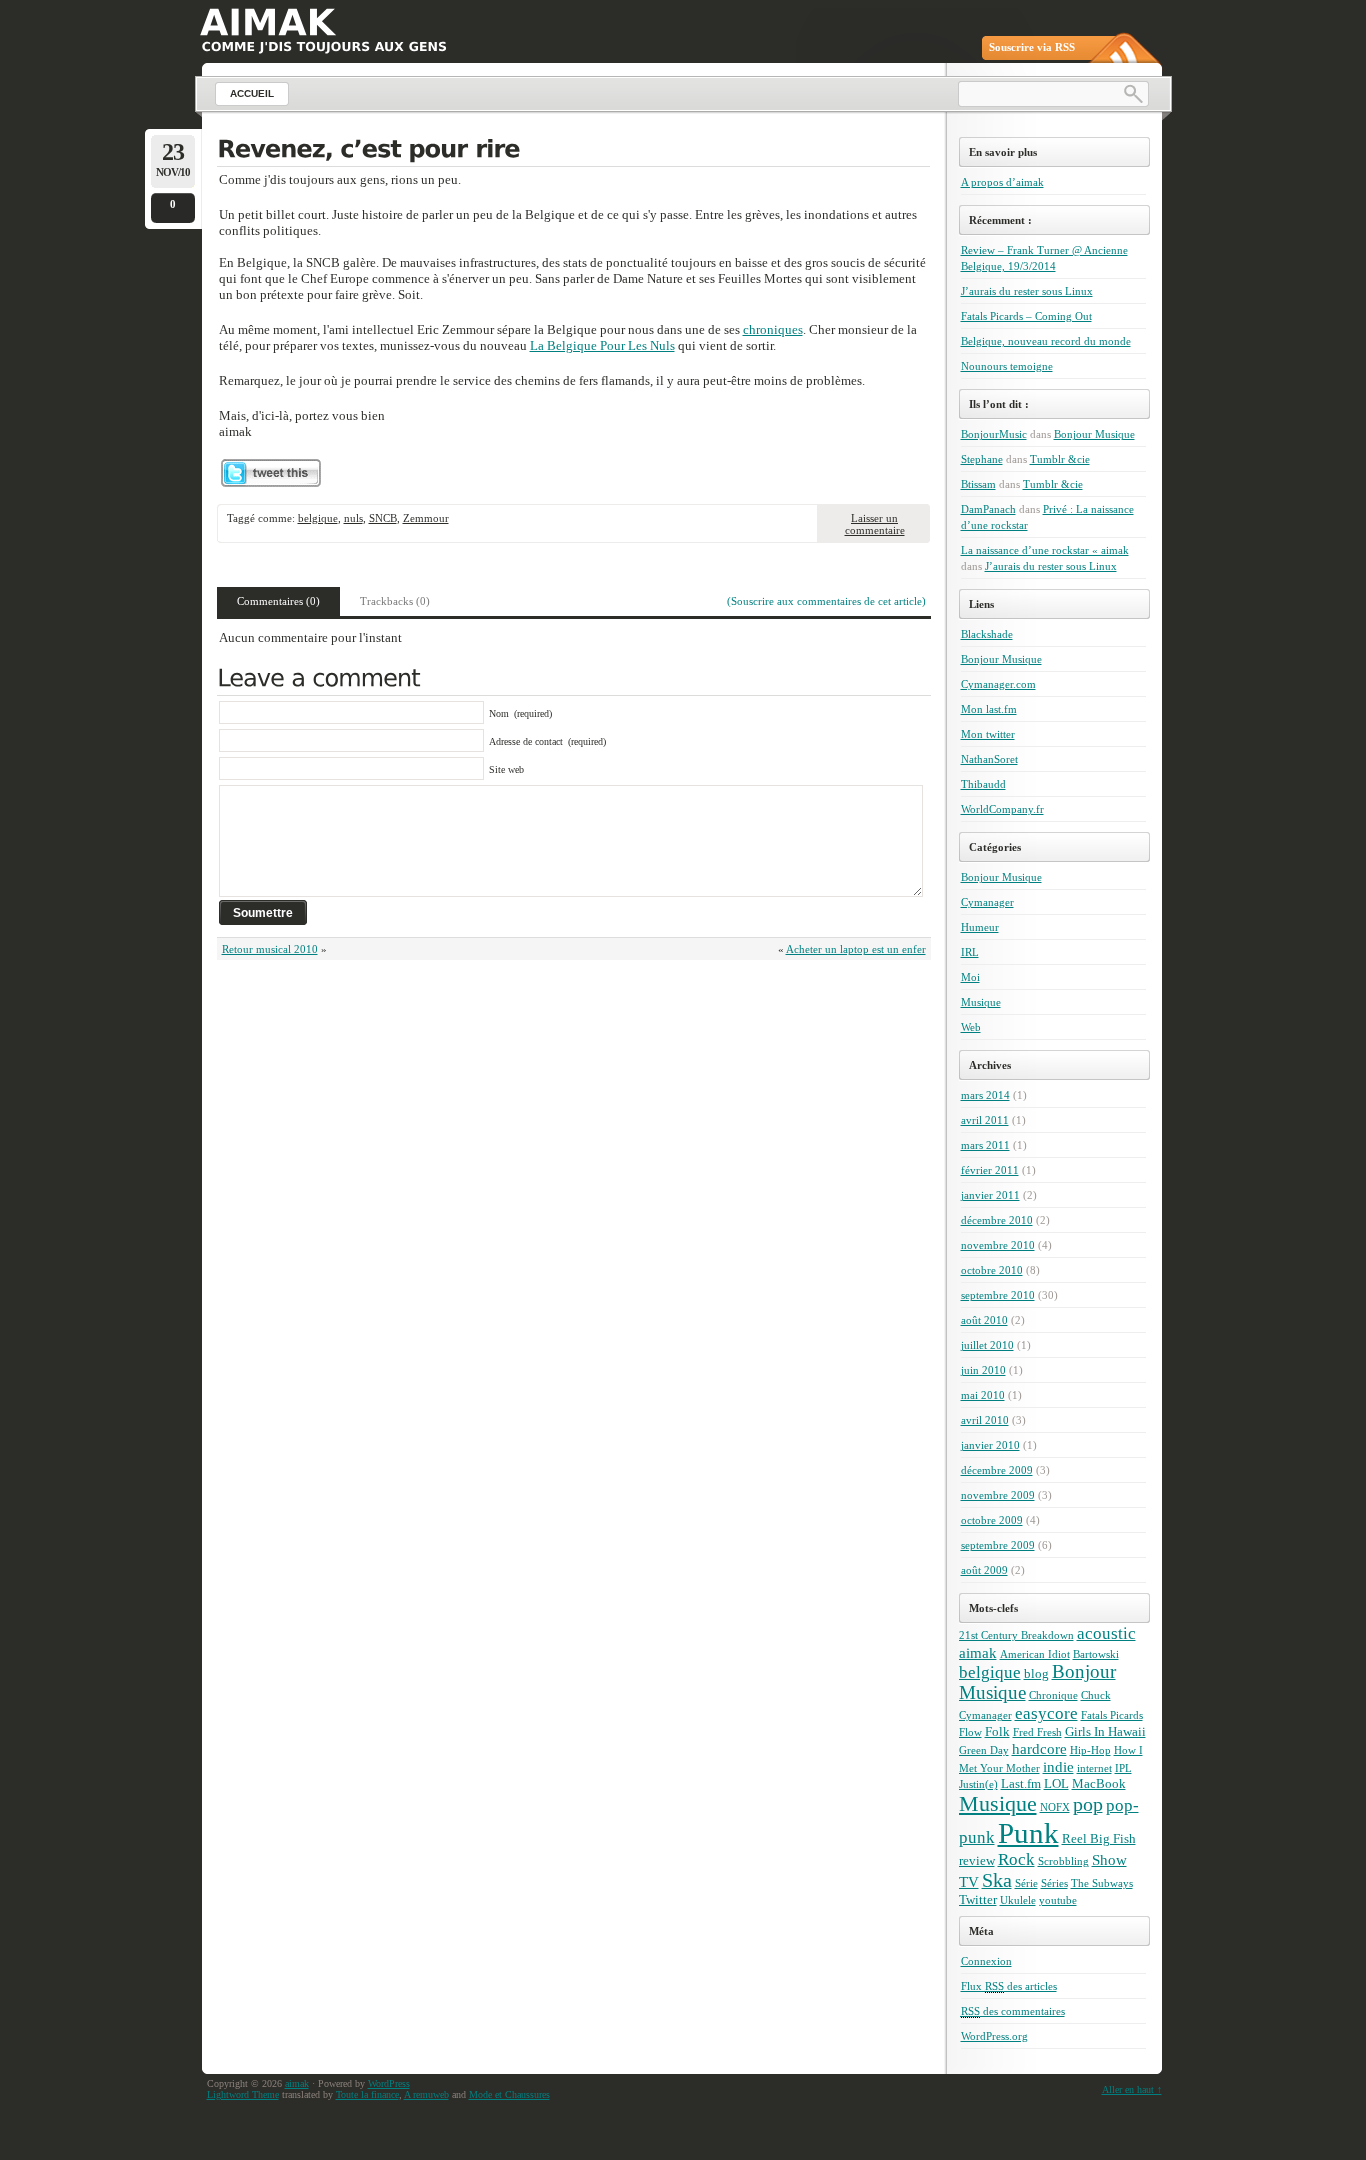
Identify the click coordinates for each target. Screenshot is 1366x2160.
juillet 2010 (987, 1345)
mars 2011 (985, 1145)
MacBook (1099, 1783)
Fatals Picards (1112, 1715)
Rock (1016, 1859)
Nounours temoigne (1007, 366)
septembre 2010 (998, 1295)
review (977, 1860)
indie (1058, 1766)
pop (1088, 1804)
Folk (997, 1731)
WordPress (389, 2083)
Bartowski (1096, 1654)
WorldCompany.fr (1002, 809)
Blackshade (987, 634)
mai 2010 (983, 1395)
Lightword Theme (243, 2094)
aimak (978, 1652)
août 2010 (984, 1320)
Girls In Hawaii (1105, 1731)
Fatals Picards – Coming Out (1026, 316)
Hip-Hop (1090, 1750)
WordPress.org (994, 2036)
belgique (318, 518)
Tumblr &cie (1060, 459)
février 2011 (990, 1170)
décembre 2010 (997, 1220)
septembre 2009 (998, 1545)
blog (1036, 1673)
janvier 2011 (990, 1195)
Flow (970, 1732)
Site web (506, 769)
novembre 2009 (998, 1495)
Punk (1028, 1833)
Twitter (978, 1899)
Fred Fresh (1037, 1732)
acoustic (1106, 1633)
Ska (997, 1880)
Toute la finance (367, 2094)
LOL (1056, 1783)
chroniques (773, 329)
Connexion (986, 1961)
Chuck (1096, 1695)
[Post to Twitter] (270, 482)
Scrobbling (1063, 1861)
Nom (499, 713)
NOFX (1055, 1807)
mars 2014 (985, 1095)
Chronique (1053, 1695)
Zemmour (426, 518)
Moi (970, 977)
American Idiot (1035, 1654)
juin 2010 (983, 1370)
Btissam (978, 484)
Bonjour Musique (1094, 434)
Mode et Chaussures (509, 2094)
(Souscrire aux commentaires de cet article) (826, 601)
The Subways (1102, 1883)
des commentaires (1013, 2011)
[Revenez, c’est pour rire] (573, 151)
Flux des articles (1009, 1986)
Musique (981, 1002)
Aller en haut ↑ (1132, 2089)
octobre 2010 (992, 1270)
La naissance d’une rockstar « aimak (1045, 550)
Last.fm (1021, 1783)
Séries (1054, 1883)
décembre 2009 (997, 1470)
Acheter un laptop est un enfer (856, 949)
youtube (1058, 1900)
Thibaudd (983, 784)
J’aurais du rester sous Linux (1027, 291)
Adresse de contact (526, 741)
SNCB (383, 518)
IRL (970, 952)
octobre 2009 (992, 1520)
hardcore (1039, 1748)
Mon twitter (988, 734)
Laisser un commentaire (875, 524)
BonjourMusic (994, 434)
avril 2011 (985, 1120)
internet (1094, 1768)
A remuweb (426, 2094)
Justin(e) (978, 1784)
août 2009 (984, 1570)
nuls (353, 518)
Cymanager (987, 902)
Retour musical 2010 (270, 949)
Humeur (980, 927)
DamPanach (988, 509)
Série (1026, 1883)
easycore (1046, 1713)
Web (971, 1027)
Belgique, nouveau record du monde (1046, 341)
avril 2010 (985, 1420)
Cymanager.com (998, 684)
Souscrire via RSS (1032, 47)
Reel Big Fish (1099, 1838)
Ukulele (1018, 1900)
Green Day (984, 1750)
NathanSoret (989, 759)
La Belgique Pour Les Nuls (602, 345)
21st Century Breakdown (1016, 1635)
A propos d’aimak (1002, 182)
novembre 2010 (998, 1245)
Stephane (982, 459)
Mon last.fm (989, 709)
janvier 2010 (990, 1445)
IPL (1123, 1768)
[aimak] (267, 22)
